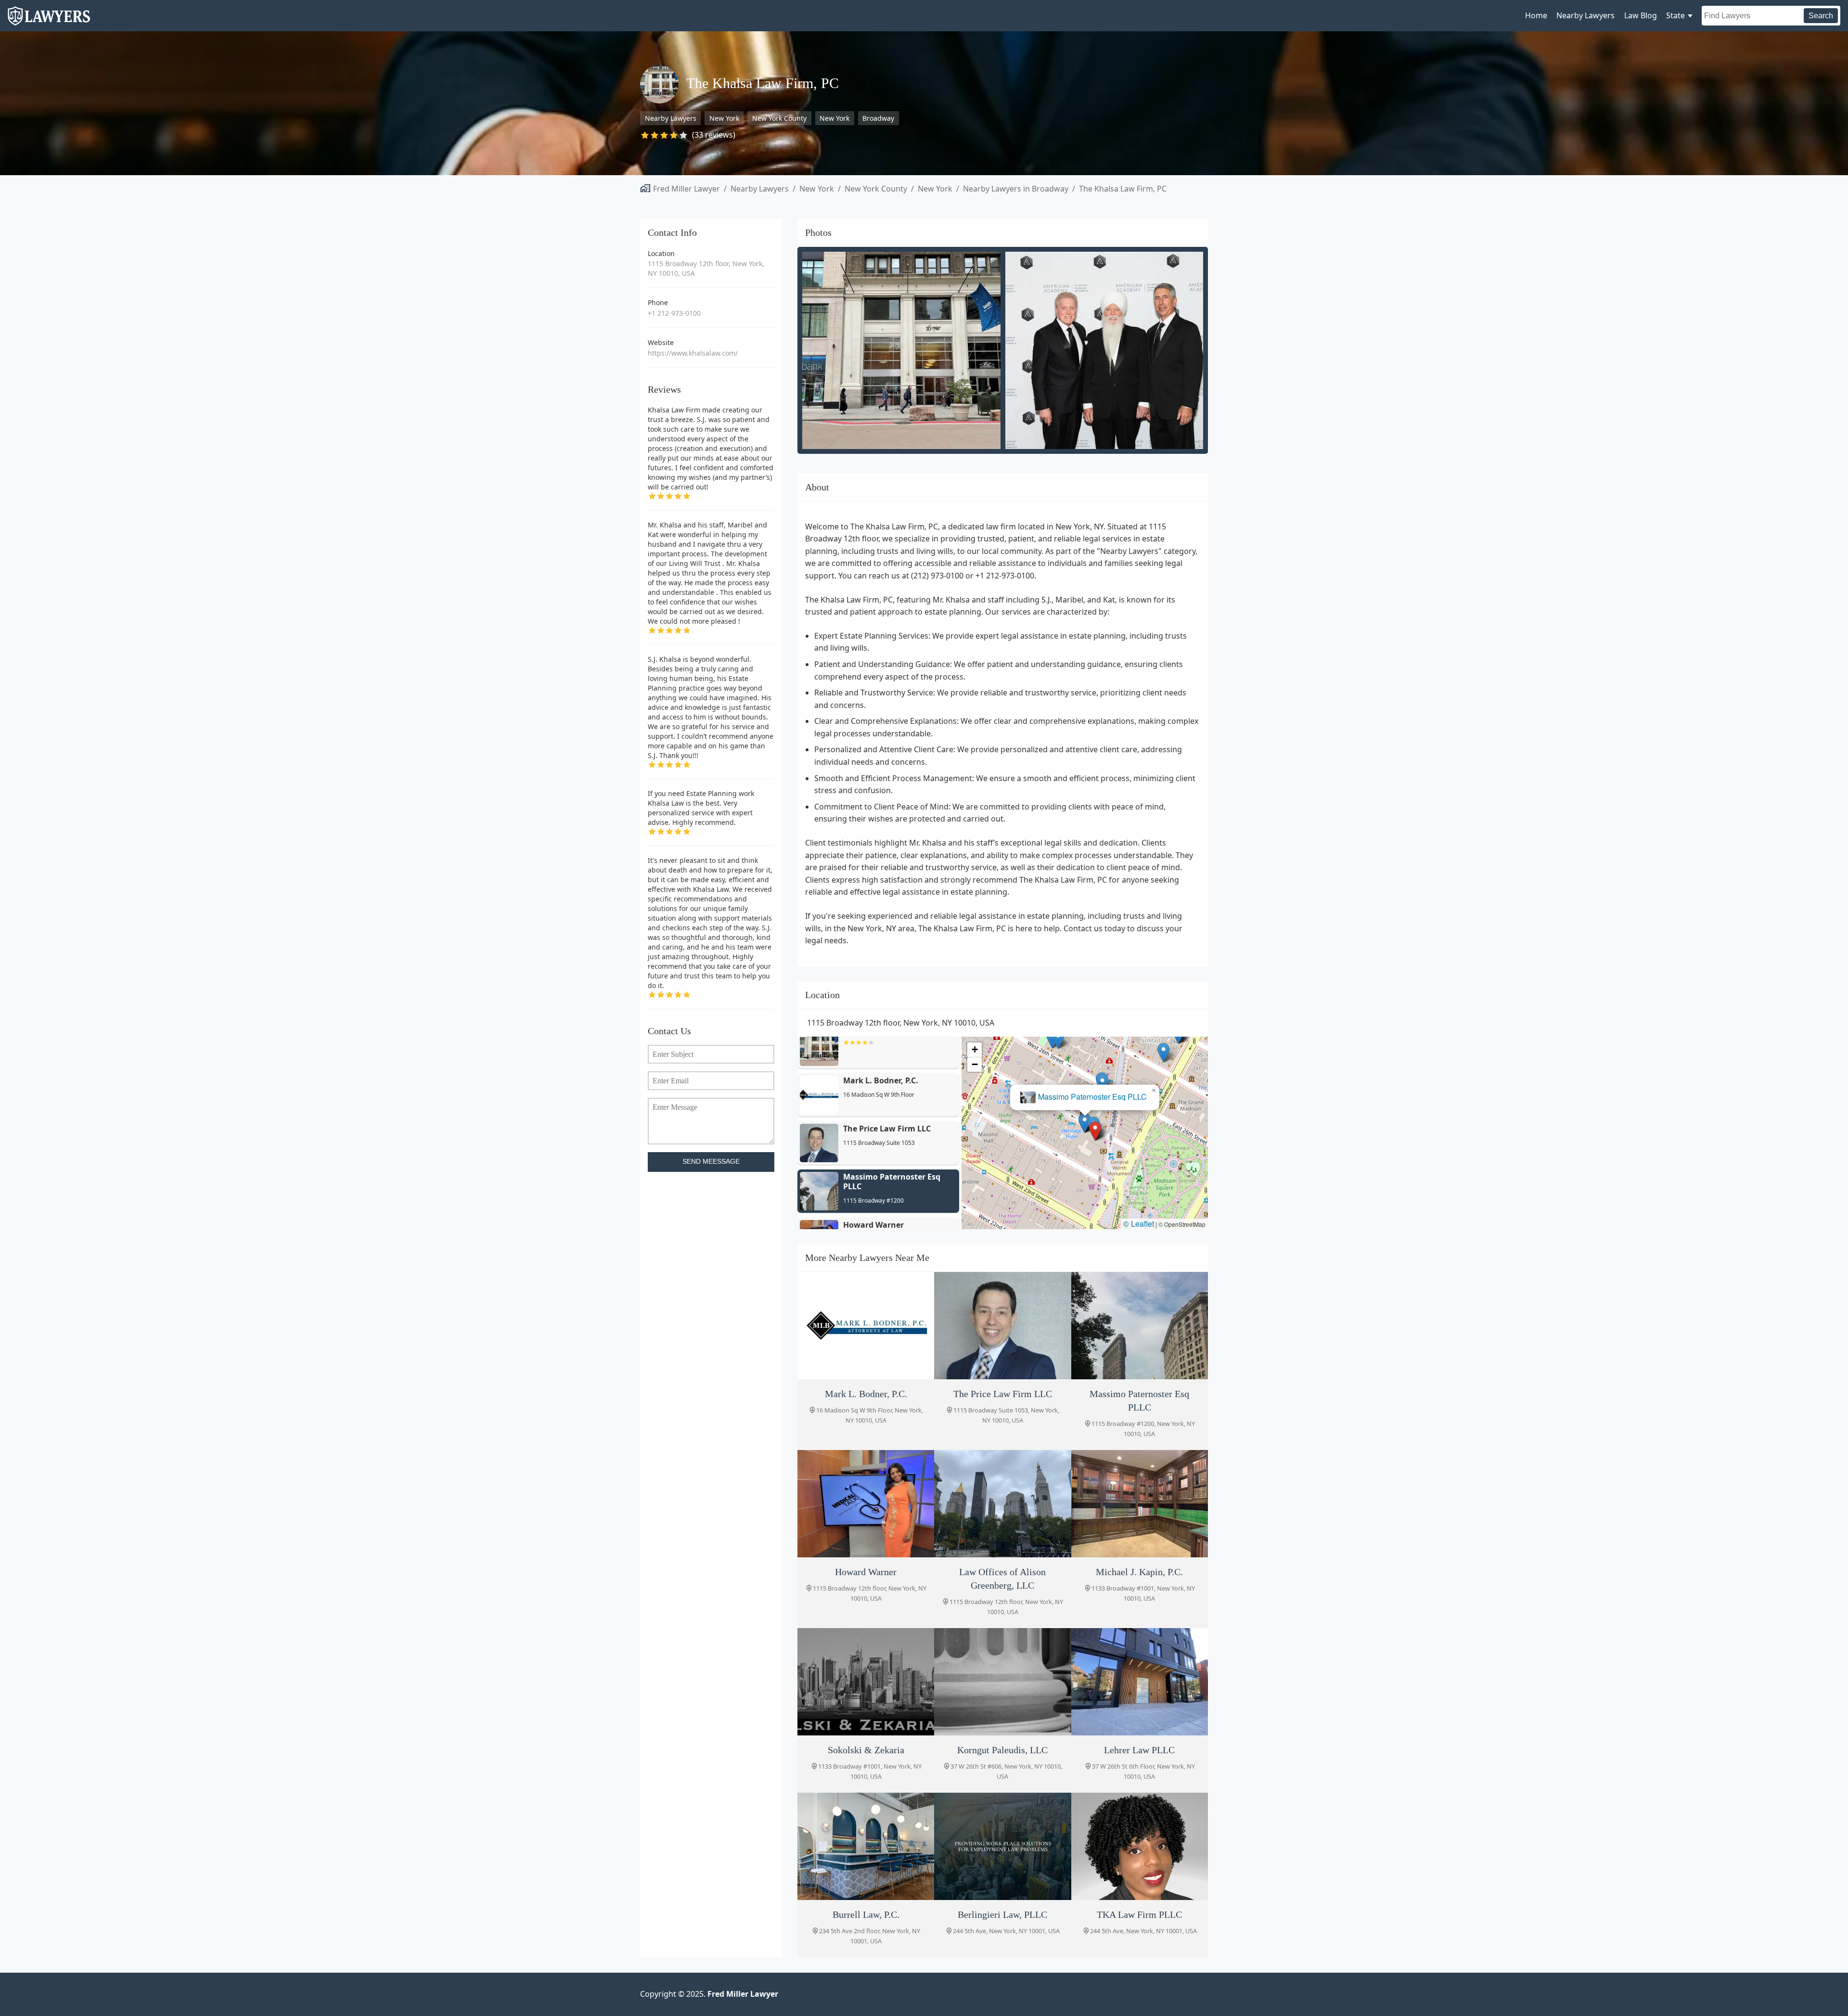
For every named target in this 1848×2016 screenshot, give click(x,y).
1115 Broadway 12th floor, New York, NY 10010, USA (706, 268)
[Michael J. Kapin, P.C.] (1140, 1504)
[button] (1096, 1131)
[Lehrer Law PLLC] (1140, 1682)
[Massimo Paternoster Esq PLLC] (1140, 1326)
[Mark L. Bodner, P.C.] (866, 1326)
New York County (779, 118)
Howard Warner (1085, 1097)
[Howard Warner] (866, 1504)
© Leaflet (1139, 1224)
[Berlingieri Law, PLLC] (1002, 1846)
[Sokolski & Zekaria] (866, 1682)
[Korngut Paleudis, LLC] (1002, 1682)
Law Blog (1641, 15)
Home (1536, 15)
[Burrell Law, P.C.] (866, 1846)
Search (1821, 16)
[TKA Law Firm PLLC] (1140, 1846)
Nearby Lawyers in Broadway (1016, 189)
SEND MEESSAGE (711, 1162)
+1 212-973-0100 (674, 313)
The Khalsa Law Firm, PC (1123, 189)
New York (724, 118)
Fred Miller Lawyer (687, 189)
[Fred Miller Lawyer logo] (49, 21)
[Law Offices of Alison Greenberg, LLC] (1002, 1504)
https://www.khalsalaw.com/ (693, 353)
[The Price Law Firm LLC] (1002, 1326)
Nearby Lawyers (1585, 15)
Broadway (878, 118)
